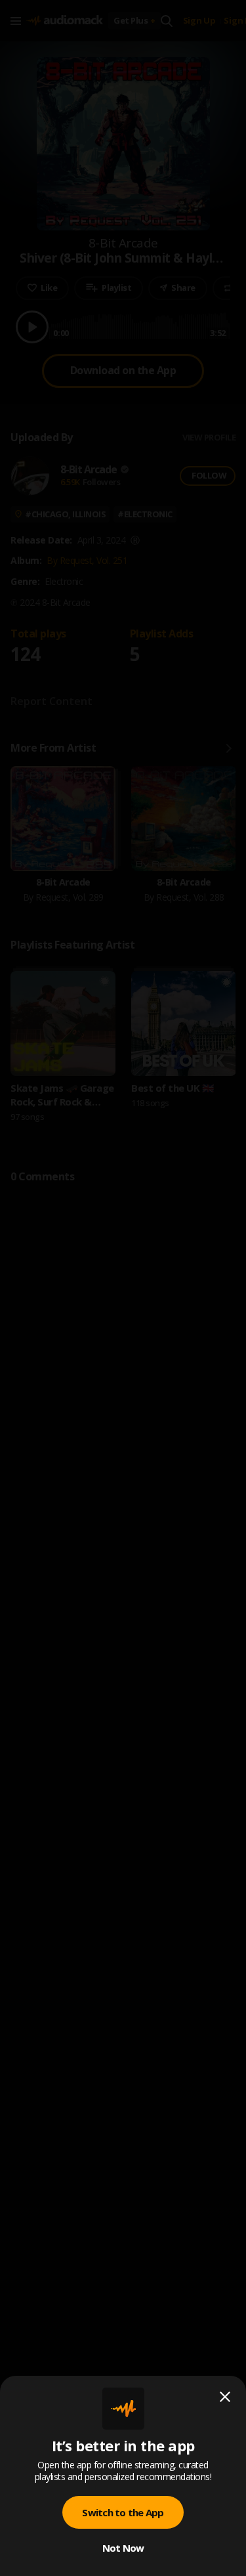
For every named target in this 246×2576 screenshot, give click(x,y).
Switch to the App (123, 2512)
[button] (123, 1288)
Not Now (123, 2548)
